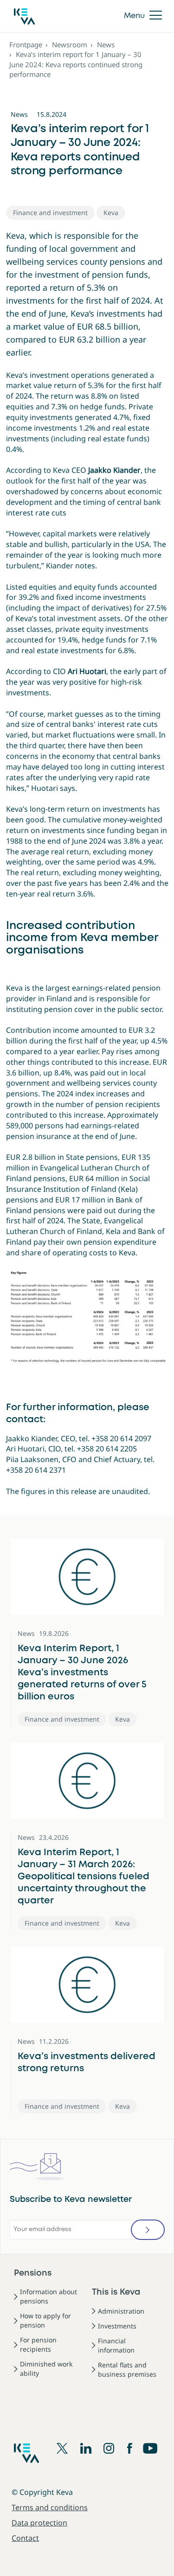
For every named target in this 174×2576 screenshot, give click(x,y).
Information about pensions (48, 2296)
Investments (117, 2326)
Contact (25, 2538)
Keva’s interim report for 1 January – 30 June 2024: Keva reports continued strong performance (76, 64)
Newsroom (70, 45)
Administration (121, 2311)
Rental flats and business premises (127, 2369)
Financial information (116, 2345)
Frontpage (26, 45)
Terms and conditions (50, 2507)
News (106, 45)
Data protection (39, 2523)
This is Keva (116, 2292)
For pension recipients (38, 2344)
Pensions (33, 2273)
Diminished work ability (46, 2369)
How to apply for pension (45, 2320)
